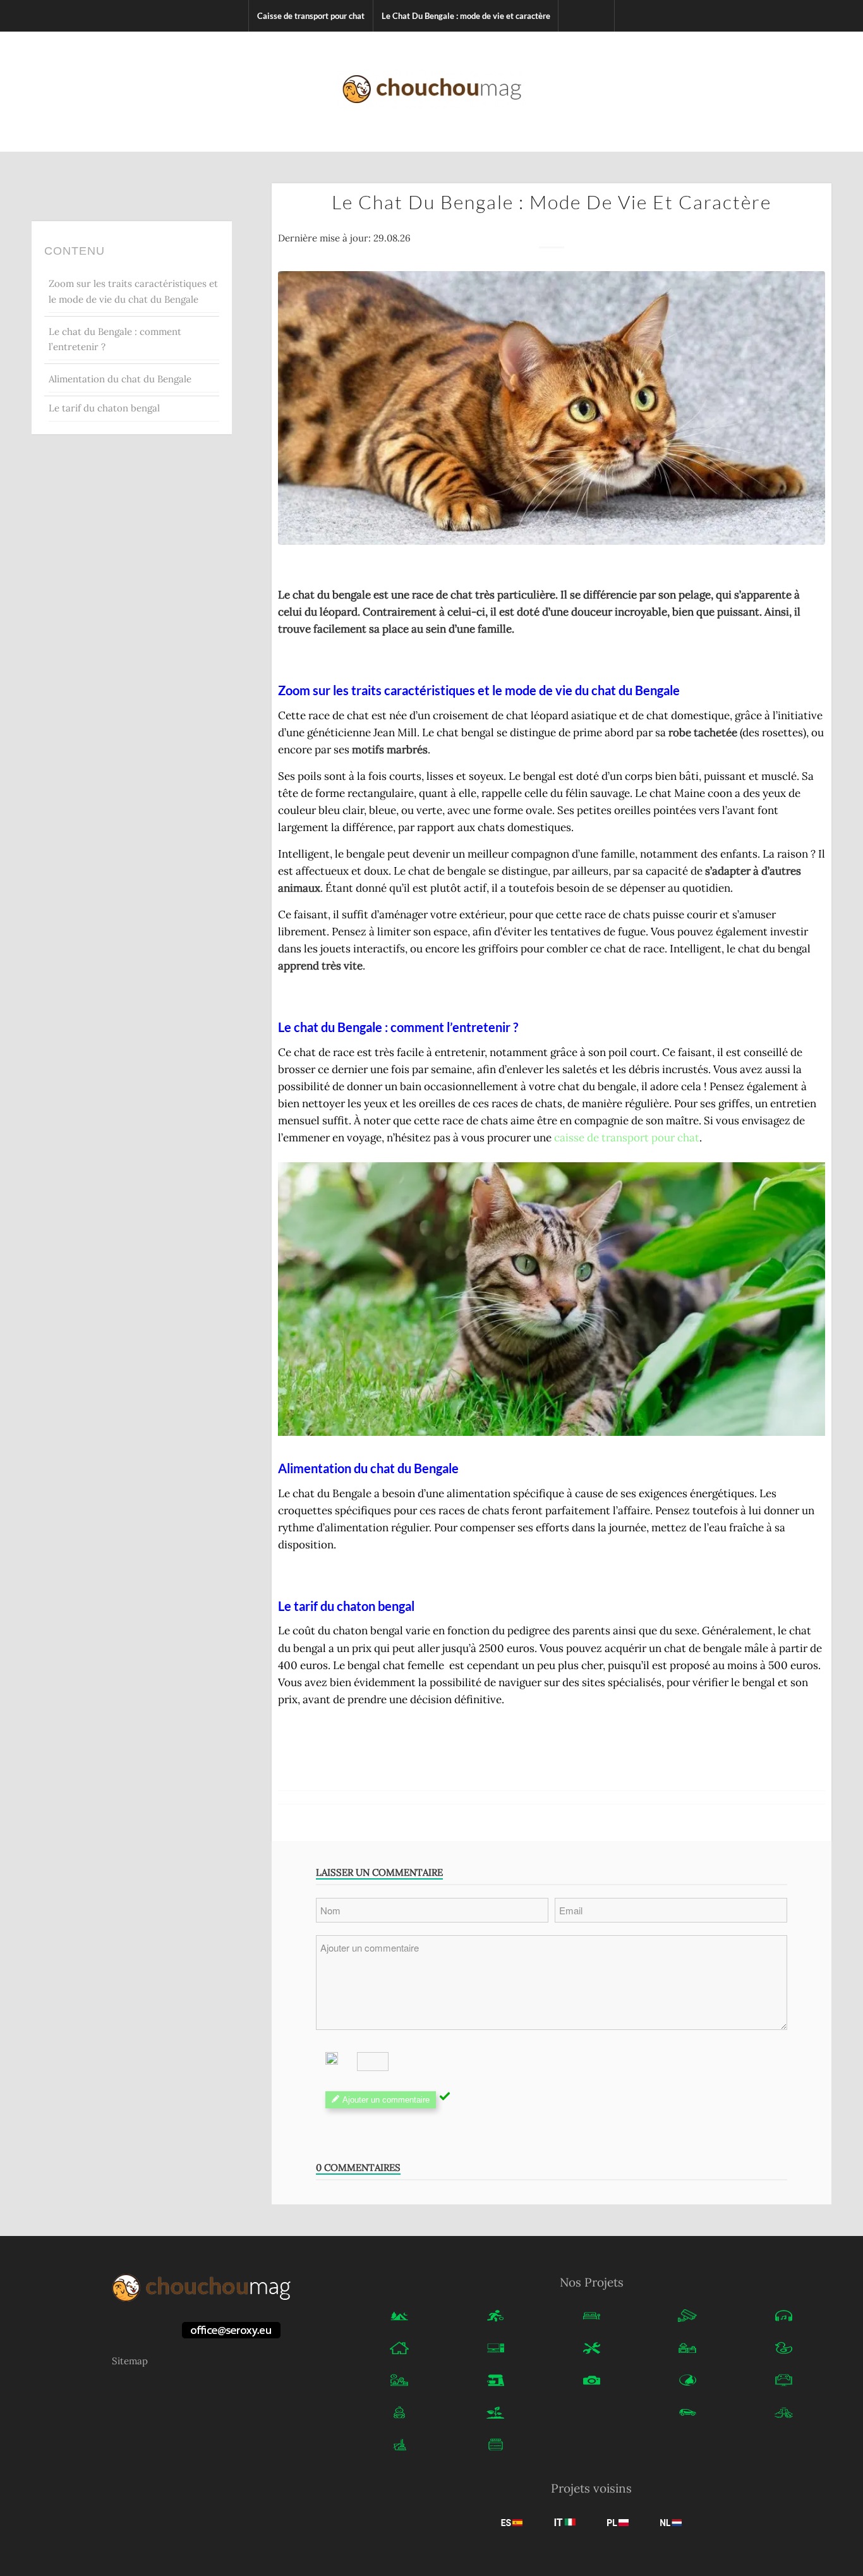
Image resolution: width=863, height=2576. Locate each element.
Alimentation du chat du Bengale (120, 379)
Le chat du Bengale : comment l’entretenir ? (115, 339)
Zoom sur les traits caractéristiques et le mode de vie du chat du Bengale (133, 291)
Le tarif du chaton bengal (104, 408)
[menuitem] (311, 16)
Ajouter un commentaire (386, 2100)
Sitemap (130, 2361)
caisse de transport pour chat (627, 1138)
